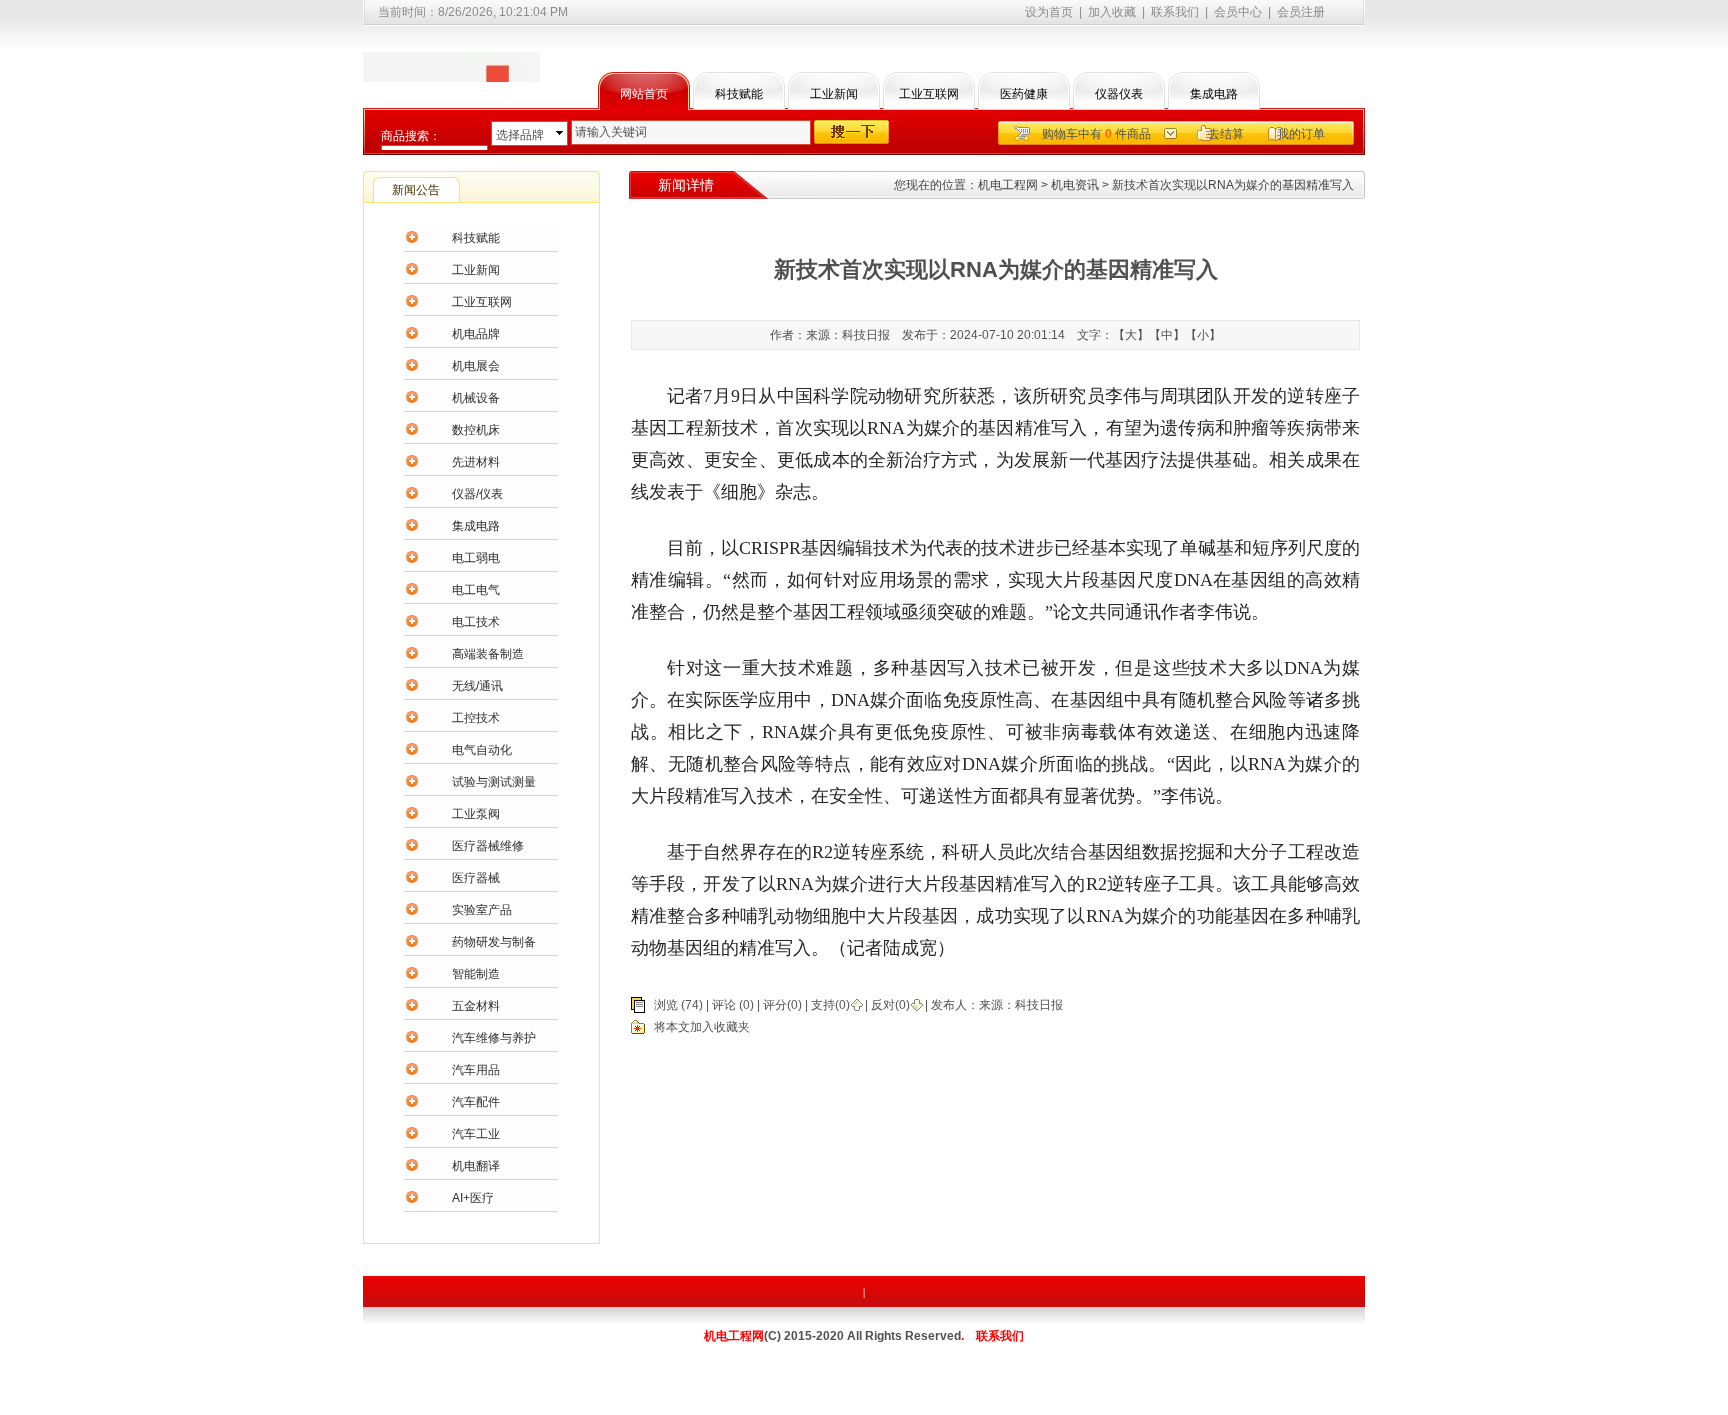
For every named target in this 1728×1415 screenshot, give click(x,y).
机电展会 (476, 366)
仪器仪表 (1119, 94)
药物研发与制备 (494, 942)
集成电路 (1214, 94)
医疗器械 (476, 878)
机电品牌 (476, 334)
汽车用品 (476, 1070)
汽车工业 (476, 1134)
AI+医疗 (473, 1198)
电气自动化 (482, 750)
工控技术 (476, 718)
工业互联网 (929, 94)
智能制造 (476, 974)
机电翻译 (476, 1166)
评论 (724, 1005)
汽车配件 (476, 1102)
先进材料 (476, 462)
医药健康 (1024, 94)
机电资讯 (1075, 185)
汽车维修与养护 (494, 1038)
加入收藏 (1112, 12)
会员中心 (1238, 12)
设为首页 (1049, 12)
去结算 (1226, 134)
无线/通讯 (477, 686)
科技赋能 (739, 94)
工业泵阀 (476, 814)
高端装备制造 (488, 654)
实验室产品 (482, 910)
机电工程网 (1008, 185)
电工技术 (476, 622)
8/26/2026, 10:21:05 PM (503, 12)
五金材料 (476, 1006)
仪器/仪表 (477, 494)
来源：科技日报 (1021, 1005)
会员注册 (1301, 12)
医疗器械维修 (488, 846)
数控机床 (476, 430)
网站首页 (644, 94)
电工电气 (476, 590)
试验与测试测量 (494, 782)
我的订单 (1301, 134)
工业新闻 (834, 94)
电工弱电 (476, 558)
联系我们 (1175, 12)
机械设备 (476, 398)
